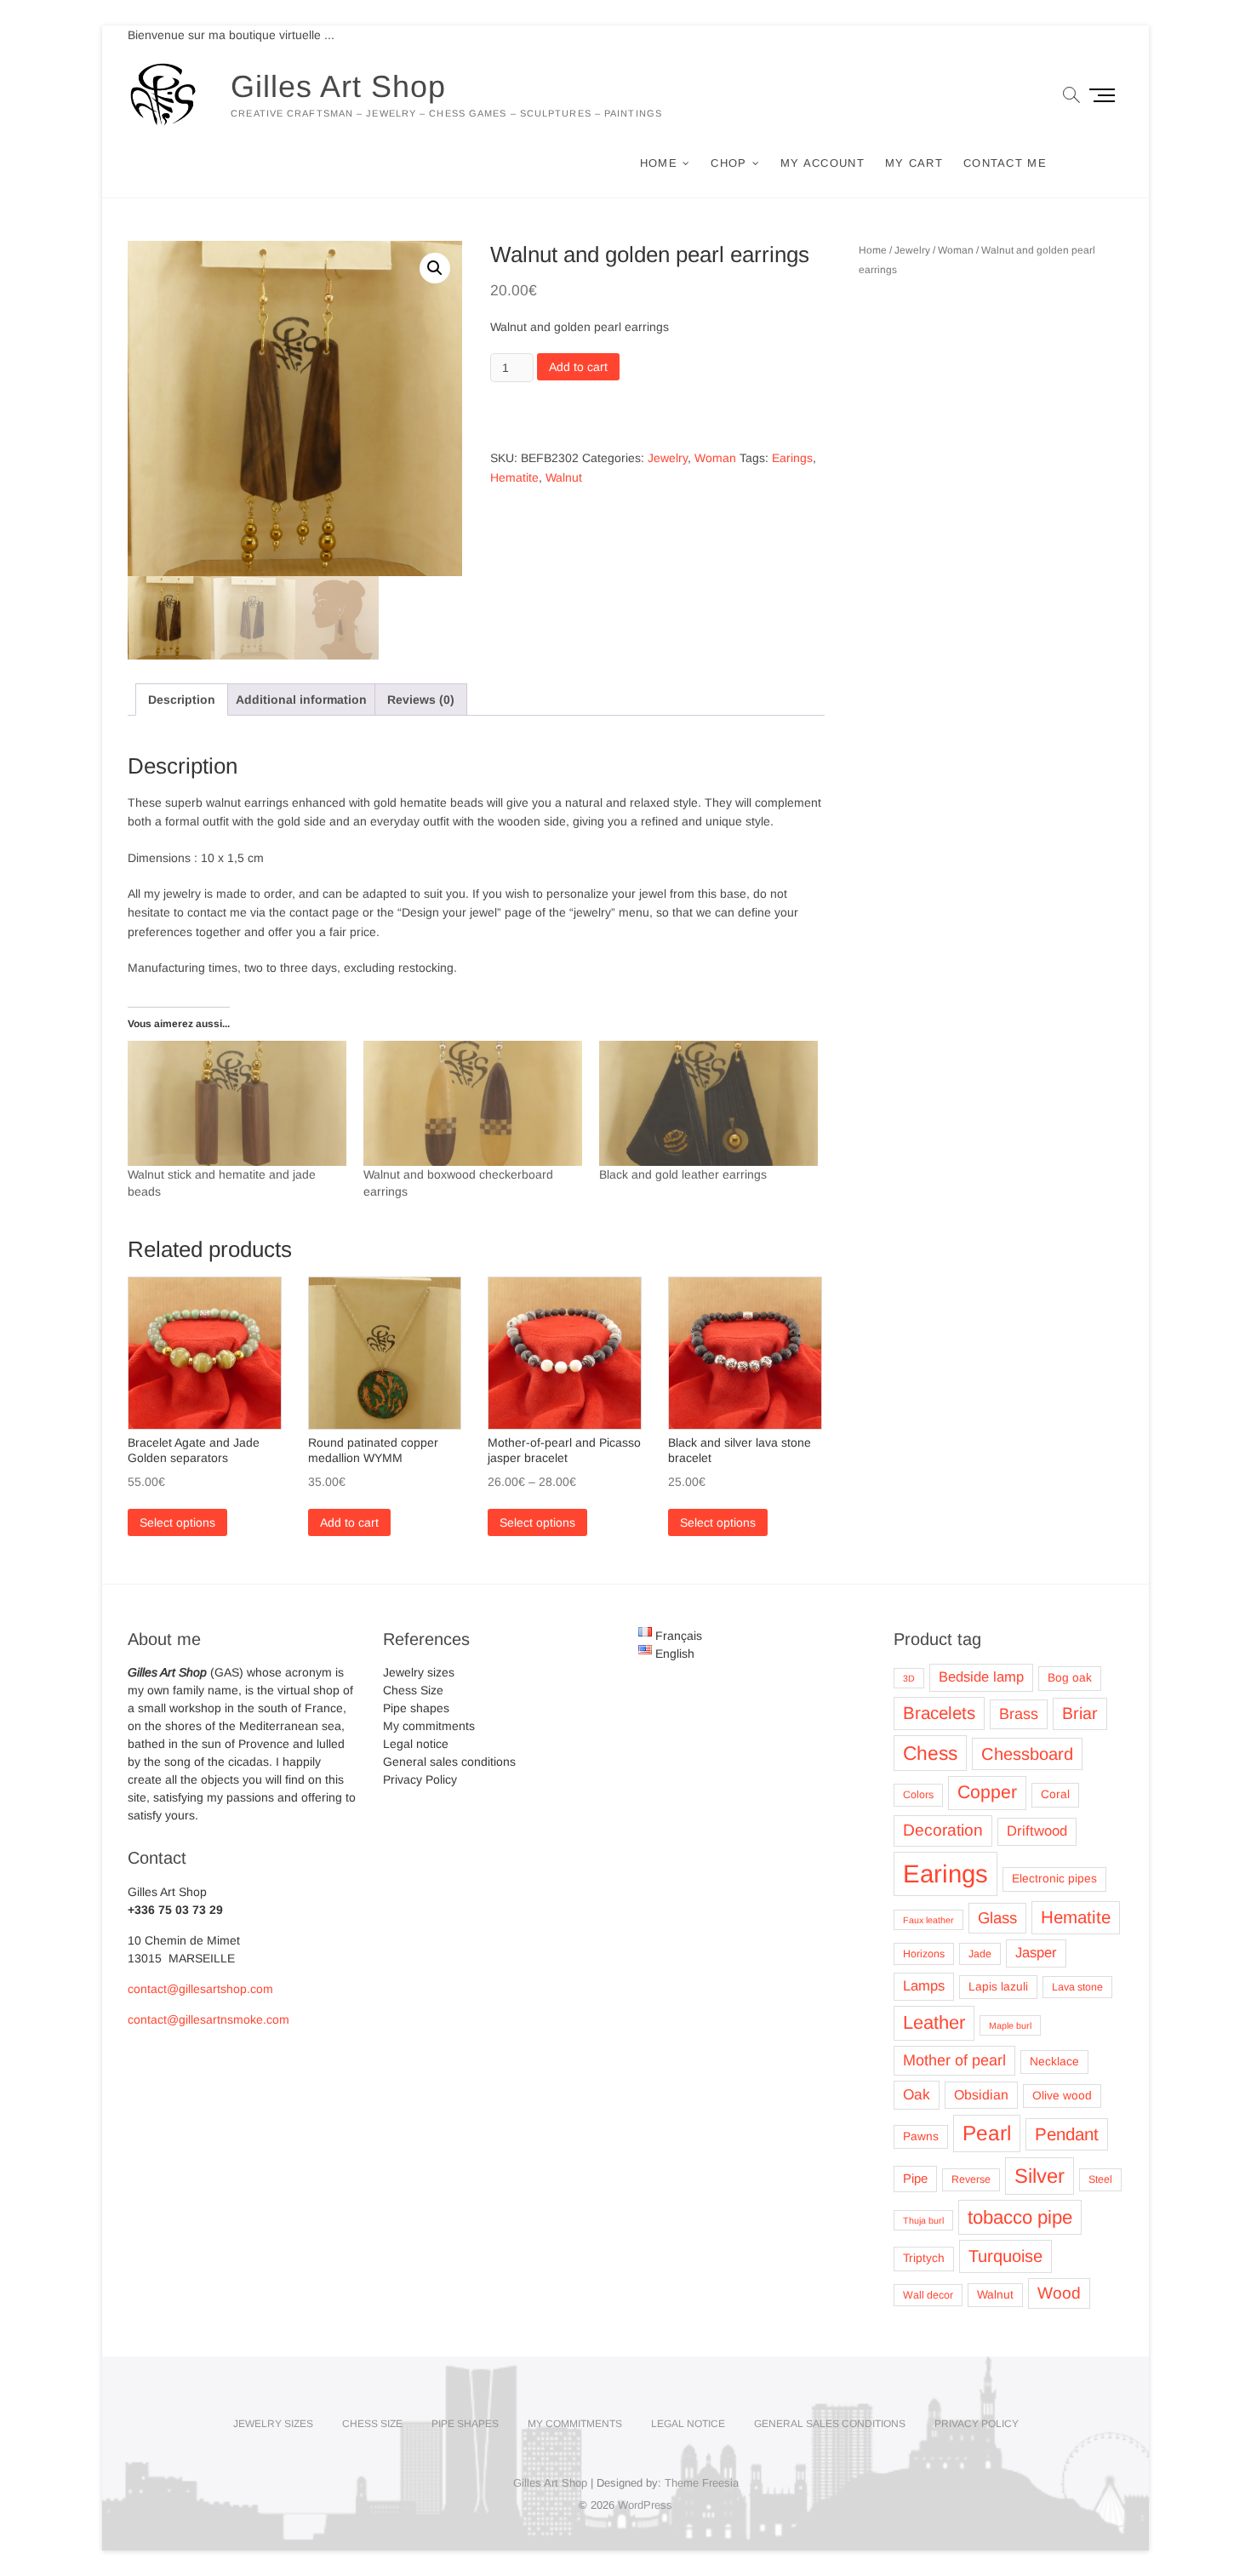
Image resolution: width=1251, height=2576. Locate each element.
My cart (914, 163)
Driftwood (1037, 1831)
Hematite (514, 477)
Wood (1059, 2293)
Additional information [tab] (301, 700)
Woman (715, 458)
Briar (1080, 1713)
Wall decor (928, 2295)
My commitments (429, 1726)
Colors (918, 1795)
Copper (987, 1792)
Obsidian (981, 2095)
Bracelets (939, 1713)
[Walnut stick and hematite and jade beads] (237, 1103)
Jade (980, 1954)
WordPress (645, 2505)
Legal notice (416, 1744)
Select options (177, 1522)
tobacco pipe (1020, 2217)
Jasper (1036, 1953)
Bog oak (1070, 1678)
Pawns (921, 2136)
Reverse (971, 2179)
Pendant (1067, 2134)
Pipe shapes (416, 1708)
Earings (792, 458)
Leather (934, 2022)
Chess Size (413, 1690)
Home (659, 163)
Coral (1055, 1794)
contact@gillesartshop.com (200, 1989)
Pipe (915, 2179)
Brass (1019, 1714)
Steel (1100, 2179)
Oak (917, 2094)
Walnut (564, 477)
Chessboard (1027, 1754)
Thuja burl (923, 2220)
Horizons (924, 1954)
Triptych (924, 2258)
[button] (435, 268)
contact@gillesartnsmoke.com (208, 2019)
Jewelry (668, 458)
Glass (997, 1918)
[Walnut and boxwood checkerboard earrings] (473, 1103)
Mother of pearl (954, 2060)
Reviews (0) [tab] (421, 700)
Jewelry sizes (419, 1672)
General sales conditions (449, 1762)
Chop (728, 163)
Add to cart (578, 367)
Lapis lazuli (998, 1987)
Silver (1040, 2176)
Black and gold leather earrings (683, 1174)
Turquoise (1005, 2256)
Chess (930, 1753)
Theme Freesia (702, 2483)
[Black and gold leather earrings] (708, 1103)
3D (909, 1678)
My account (823, 163)
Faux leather (928, 1920)
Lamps (924, 1986)
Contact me (1005, 163)
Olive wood (1062, 2096)
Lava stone (1077, 1987)
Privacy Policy (420, 1779)
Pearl (987, 2133)
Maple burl (1010, 2025)
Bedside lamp (981, 1677)
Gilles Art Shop (338, 86)
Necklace (1054, 2062)
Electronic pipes (1054, 1879)
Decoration (943, 1830)
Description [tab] (182, 700)
